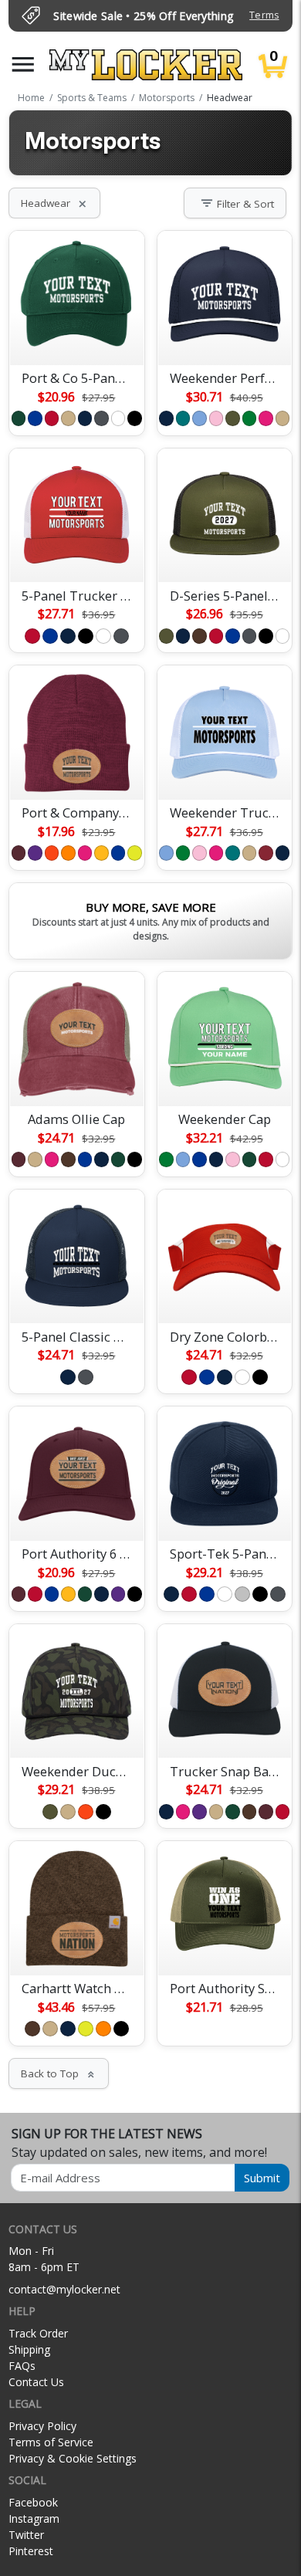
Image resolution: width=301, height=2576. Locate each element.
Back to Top (59, 2073)
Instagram (34, 2518)
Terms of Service (51, 2442)
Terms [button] (264, 15)
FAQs (22, 2366)
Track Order (38, 2333)
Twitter (26, 2535)
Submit (262, 2178)
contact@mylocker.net (64, 2289)
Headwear (54, 203)
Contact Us (36, 2382)
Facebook (33, 2502)
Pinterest (31, 2551)
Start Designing (76, 335)
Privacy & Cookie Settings (73, 2458)
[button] (23, 64)
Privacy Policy (42, 2426)
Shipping (29, 2349)
